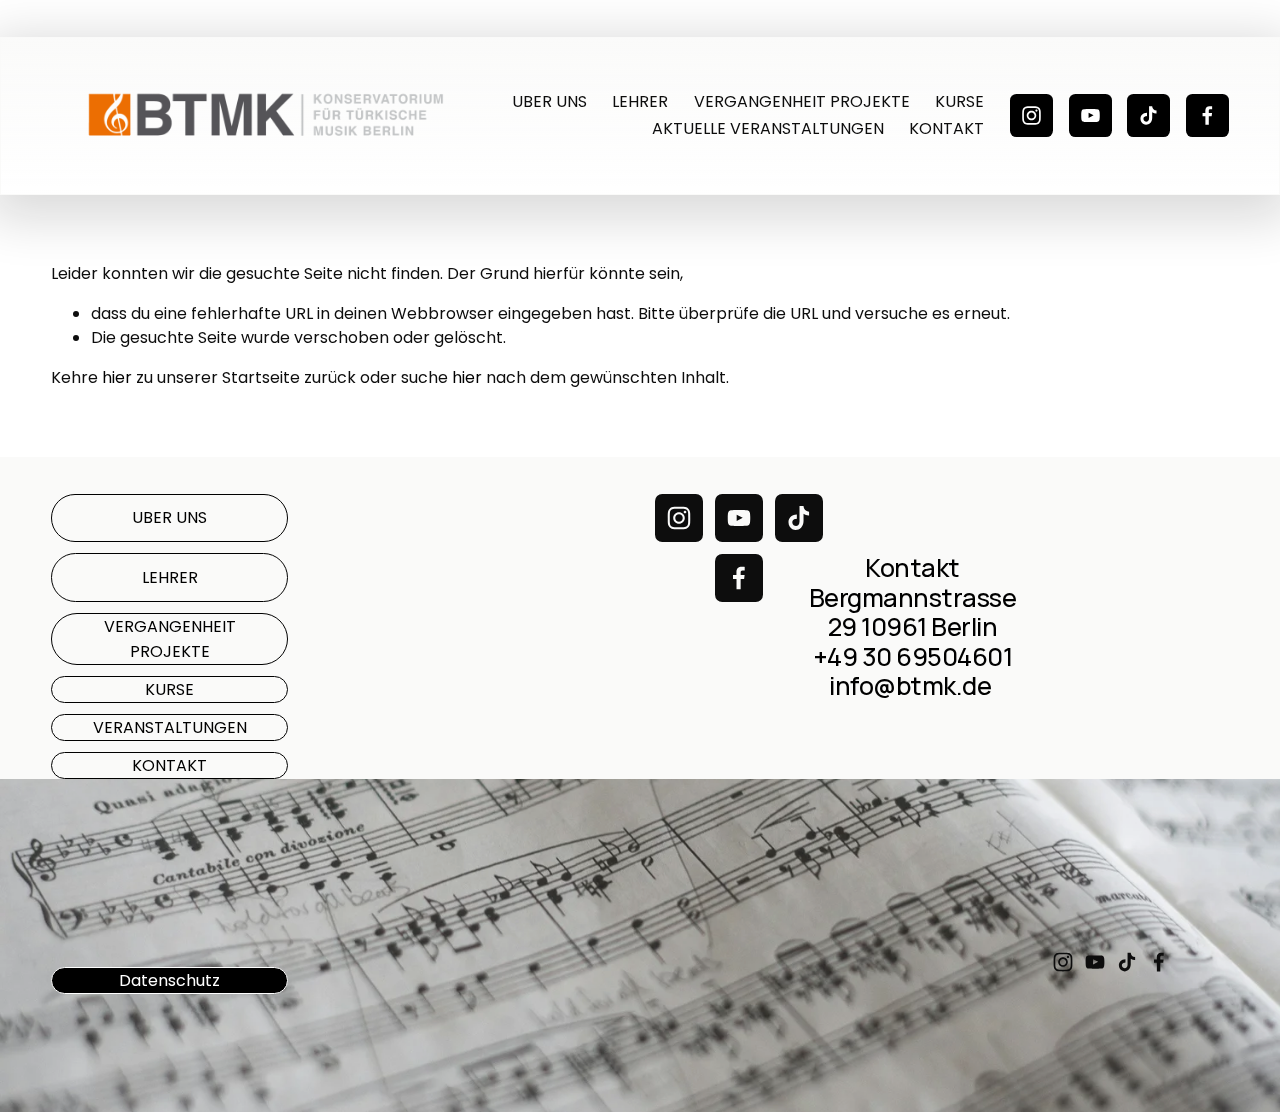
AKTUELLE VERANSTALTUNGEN (768, 128)
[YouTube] (1090, 115)
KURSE (959, 101)
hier (117, 377)
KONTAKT (946, 128)
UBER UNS (549, 101)
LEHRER (640, 101)
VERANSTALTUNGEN (170, 727)
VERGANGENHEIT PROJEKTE (802, 101)
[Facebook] (1207, 115)
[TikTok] (1148, 115)
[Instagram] (1031, 115)
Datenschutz (169, 980)
